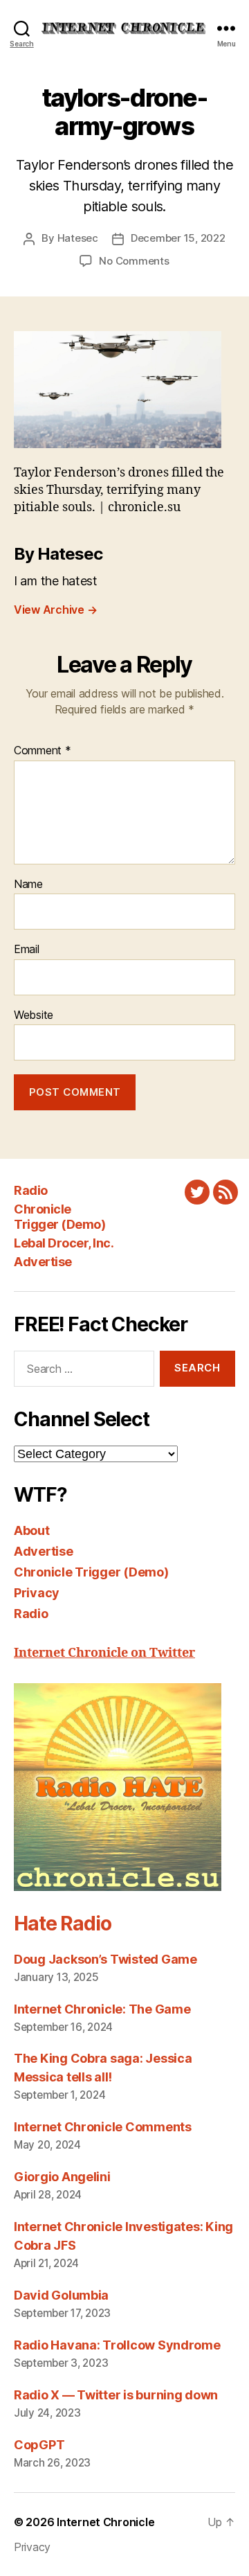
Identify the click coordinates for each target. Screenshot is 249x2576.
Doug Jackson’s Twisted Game (105, 1959)
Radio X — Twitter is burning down (116, 2395)
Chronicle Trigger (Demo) (59, 1217)
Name (28, 885)
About (32, 1530)
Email (27, 950)
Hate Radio (62, 1924)
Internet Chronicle (105, 2522)
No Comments (134, 261)
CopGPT (39, 2445)
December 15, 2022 (178, 238)
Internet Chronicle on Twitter (104, 1653)
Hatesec (78, 238)
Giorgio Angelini (62, 2177)
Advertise (43, 1262)
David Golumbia (61, 2295)
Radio (31, 1190)
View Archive (55, 610)
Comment (43, 751)
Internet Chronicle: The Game (102, 2009)
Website (34, 1015)
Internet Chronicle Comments (103, 2127)
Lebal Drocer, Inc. (64, 1243)
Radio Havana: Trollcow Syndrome (117, 2345)
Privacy (37, 1593)
